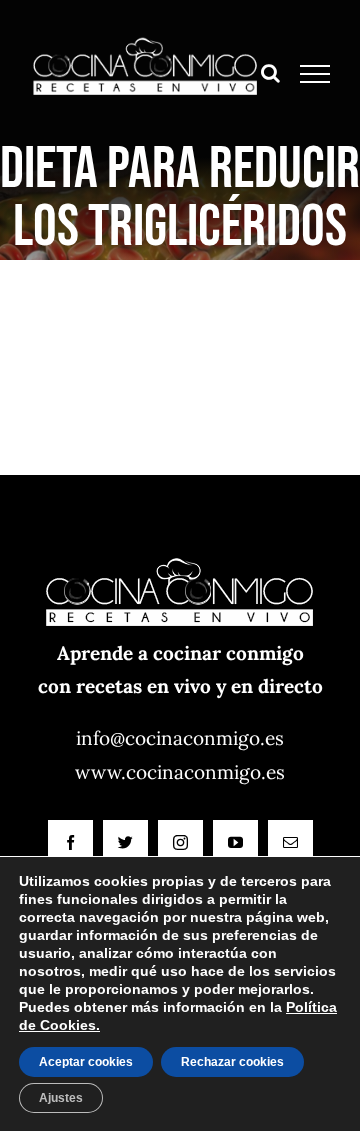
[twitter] (125, 842)
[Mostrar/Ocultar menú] (315, 74)
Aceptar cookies (86, 1062)
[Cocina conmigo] (180, 546)
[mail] (290, 842)
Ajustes (61, 1098)
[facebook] (70, 842)
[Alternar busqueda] (270, 73)
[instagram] (180, 842)
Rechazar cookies (232, 1062)
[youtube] (235, 842)
